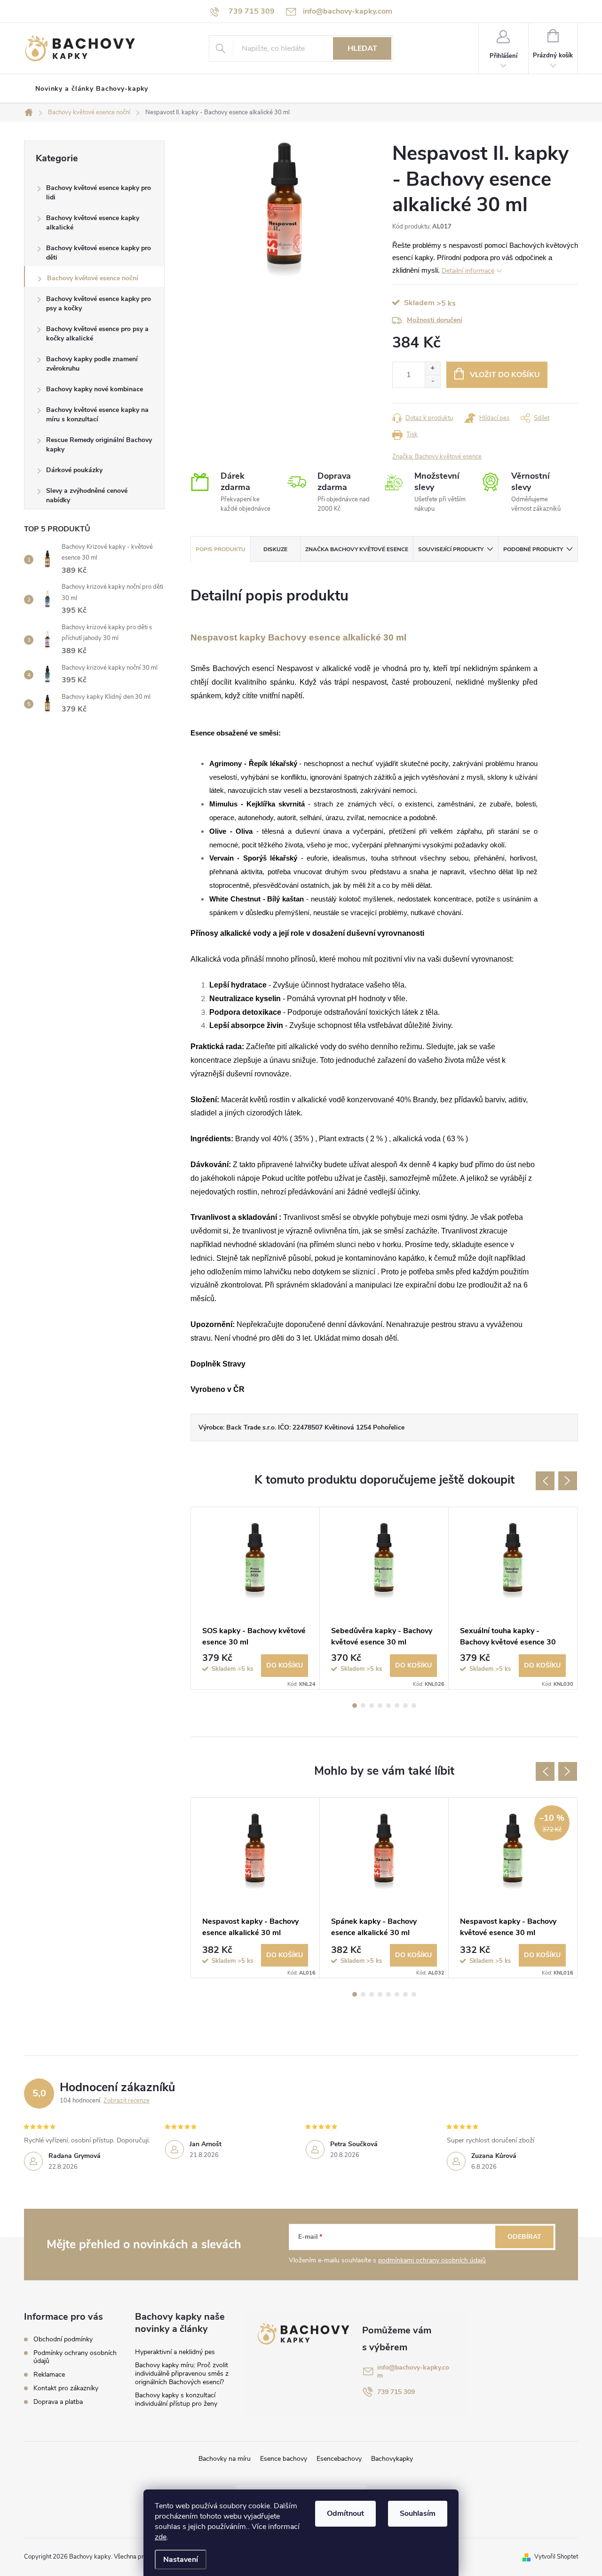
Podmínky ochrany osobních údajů (75, 2357)
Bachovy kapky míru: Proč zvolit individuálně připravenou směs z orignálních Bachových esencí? (182, 2374)
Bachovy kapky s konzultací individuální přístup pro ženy (176, 2399)
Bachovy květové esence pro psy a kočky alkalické (97, 334)
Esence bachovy (284, 2459)
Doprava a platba (58, 2402)
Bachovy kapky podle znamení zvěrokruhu (92, 364)
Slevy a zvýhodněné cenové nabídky (87, 495)
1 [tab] (355, 1706)
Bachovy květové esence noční (93, 278)
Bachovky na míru (225, 2459)
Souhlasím (418, 2513)
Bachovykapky (392, 2459)
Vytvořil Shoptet (556, 2557)
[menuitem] (92, 89)
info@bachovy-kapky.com (413, 2371)
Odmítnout (345, 2513)
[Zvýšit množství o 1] (432, 368)
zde (161, 2537)
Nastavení (181, 2560)
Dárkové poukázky (74, 470)
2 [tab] (363, 1706)
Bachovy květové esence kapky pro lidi (99, 193)
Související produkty (451, 549)
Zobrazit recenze (127, 2101)
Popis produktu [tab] (221, 549)
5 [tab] (388, 1706)
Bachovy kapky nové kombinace (95, 389)
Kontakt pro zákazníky (66, 2388)
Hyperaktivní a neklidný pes (175, 2352)
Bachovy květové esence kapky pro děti (99, 253)
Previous (545, 1481)
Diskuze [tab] (275, 549)
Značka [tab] (357, 549)
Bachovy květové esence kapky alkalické (93, 223)
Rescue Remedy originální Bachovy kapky (99, 445)
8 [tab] (414, 1706)
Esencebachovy (339, 2459)
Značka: (437, 457)
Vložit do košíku (505, 375)
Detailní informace (468, 271)
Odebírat (524, 2237)
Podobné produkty (533, 549)
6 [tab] (397, 1706)
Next (568, 1481)
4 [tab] (380, 1706)
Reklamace (49, 2375)
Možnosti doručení (435, 320)
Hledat (362, 48)
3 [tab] (372, 1706)
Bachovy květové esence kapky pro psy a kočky (99, 304)
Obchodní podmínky (63, 2339)
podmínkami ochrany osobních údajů (432, 2260)
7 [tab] (405, 1706)
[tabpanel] (255, 1598)
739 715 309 (396, 2392)
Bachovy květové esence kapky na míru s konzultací (97, 415)
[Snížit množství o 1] (432, 381)
